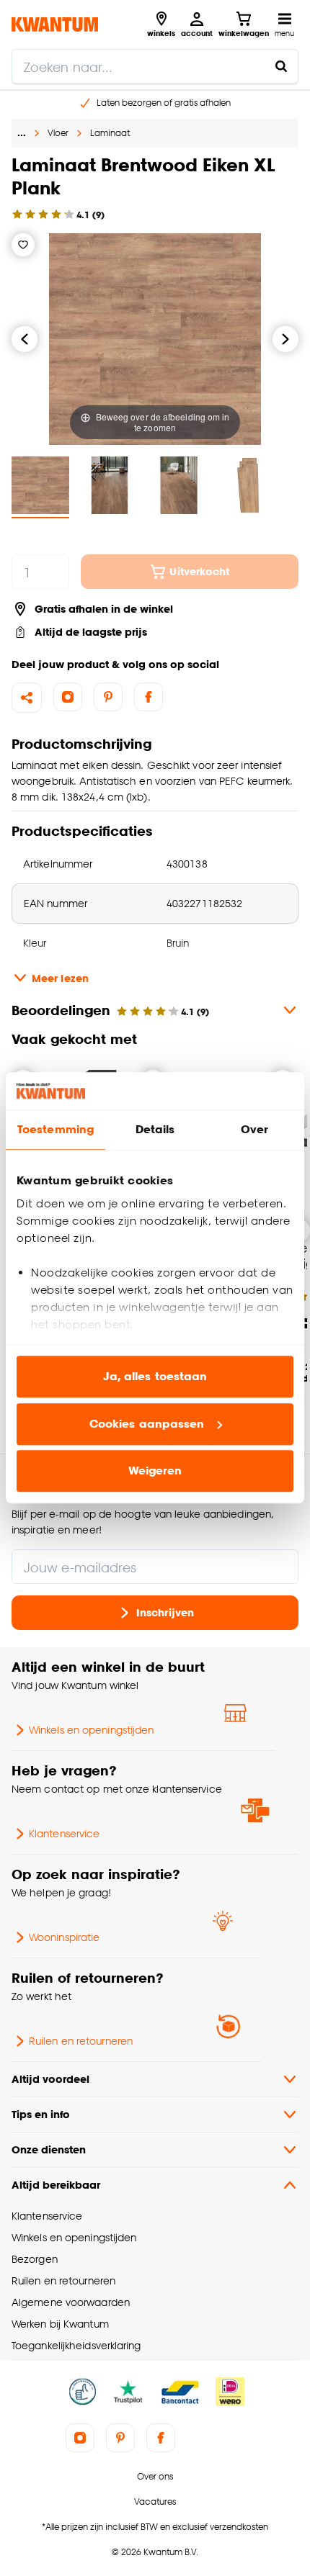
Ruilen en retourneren (81, 2041)
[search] (155, 66)
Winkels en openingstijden (91, 1730)
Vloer (58, 133)
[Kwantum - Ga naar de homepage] (55, 24)
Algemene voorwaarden (71, 2302)
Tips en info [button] (41, 2114)
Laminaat (110, 133)
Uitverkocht (199, 571)
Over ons (155, 2476)
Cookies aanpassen (147, 1424)
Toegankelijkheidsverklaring (76, 2345)
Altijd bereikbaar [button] (56, 2185)
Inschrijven (165, 1612)
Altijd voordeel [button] (50, 2079)
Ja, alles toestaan (155, 1377)
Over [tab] (254, 1130)
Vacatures (155, 2501)
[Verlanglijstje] (23, 245)
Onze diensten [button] (49, 2149)
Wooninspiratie (64, 1937)
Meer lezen (60, 978)
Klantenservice (64, 1833)
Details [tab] (155, 1130)
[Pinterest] (108, 697)
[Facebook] (149, 697)
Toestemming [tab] (56, 1130)
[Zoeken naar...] (281, 66)
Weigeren (155, 1471)
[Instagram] (68, 697)
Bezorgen (35, 2259)
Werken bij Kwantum (60, 2324)
